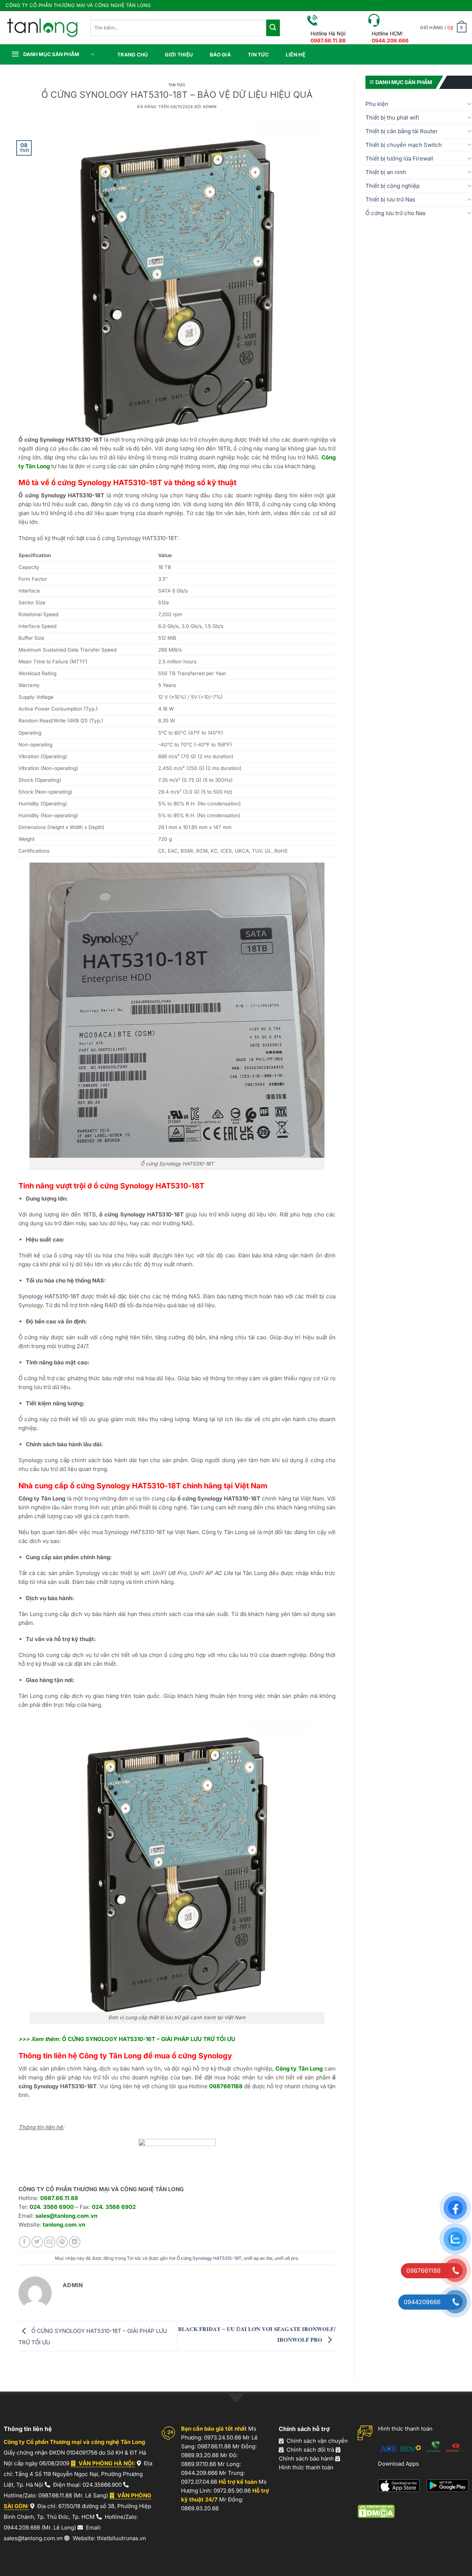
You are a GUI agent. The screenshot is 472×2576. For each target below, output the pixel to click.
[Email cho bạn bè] (50, 2242)
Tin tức (258, 55)
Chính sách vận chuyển (317, 2441)
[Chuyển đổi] (469, 104)
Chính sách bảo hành (306, 2458)
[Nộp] (273, 28)
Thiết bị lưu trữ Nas (390, 199)
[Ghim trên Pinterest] (62, 2242)
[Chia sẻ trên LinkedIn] (75, 2242)
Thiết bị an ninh (386, 172)
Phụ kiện (377, 104)
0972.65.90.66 (232, 2491)
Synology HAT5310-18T (49, 1296)
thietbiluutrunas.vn (122, 2538)
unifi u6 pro (286, 2258)
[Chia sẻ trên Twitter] (37, 2242)
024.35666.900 (102, 2485)
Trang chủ (133, 55)
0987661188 (226, 2086)
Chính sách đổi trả (310, 2450)
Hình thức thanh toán (306, 2467)
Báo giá (220, 55)
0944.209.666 (22, 2527)
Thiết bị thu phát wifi (392, 118)
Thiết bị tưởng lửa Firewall (399, 158)
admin (210, 107)
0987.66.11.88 (59, 2198)
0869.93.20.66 (200, 2455)
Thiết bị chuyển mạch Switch (404, 145)
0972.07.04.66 (199, 2482)
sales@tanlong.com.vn (66, 2216)
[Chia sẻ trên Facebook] (25, 2242)
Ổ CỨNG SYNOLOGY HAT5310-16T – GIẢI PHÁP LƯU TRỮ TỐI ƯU (149, 2039)
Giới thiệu (179, 55)
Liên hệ (296, 55)
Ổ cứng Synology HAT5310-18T (209, 2258)
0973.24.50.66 (223, 2437)
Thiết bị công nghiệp (393, 186)
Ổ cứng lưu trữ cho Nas (395, 213)
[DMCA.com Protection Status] (376, 2511)
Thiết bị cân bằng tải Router (402, 131)
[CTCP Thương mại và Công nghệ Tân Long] (42, 27)
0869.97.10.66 (199, 2464)
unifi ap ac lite (258, 2258)
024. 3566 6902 (114, 2207)
